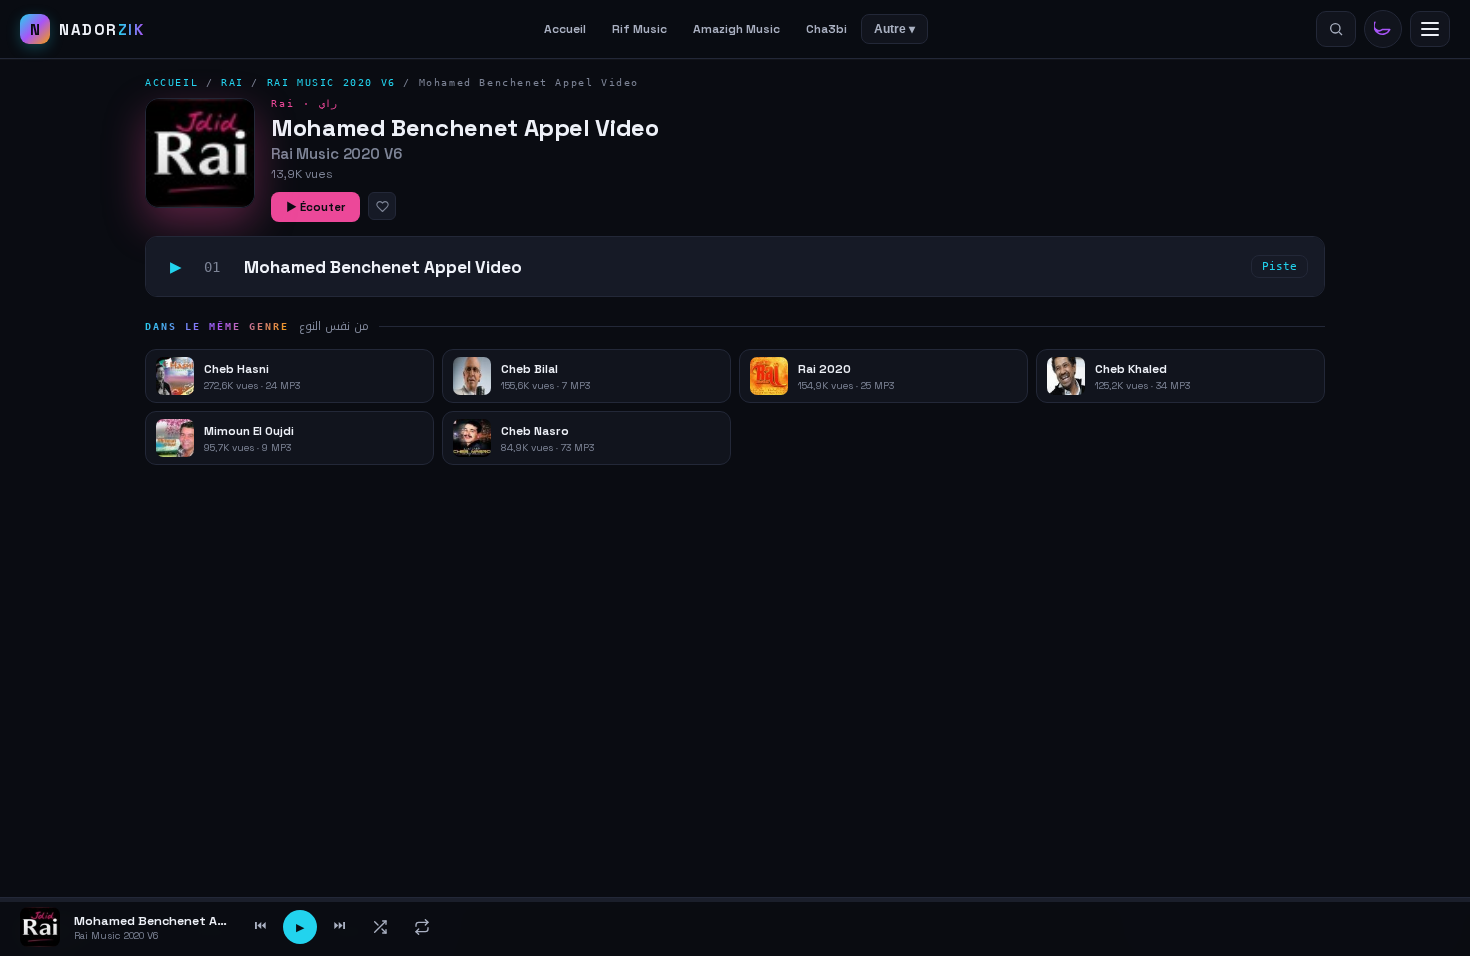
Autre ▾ (894, 29)
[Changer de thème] (1383, 29)
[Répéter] (422, 927)
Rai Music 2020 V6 (336, 154)
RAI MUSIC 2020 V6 (331, 82)
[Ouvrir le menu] (1430, 29)
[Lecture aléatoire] (380, 927)
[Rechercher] (1336, 29)
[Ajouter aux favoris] (382, 206)
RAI (232, 82)
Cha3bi (826, 29)
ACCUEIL (171, 82)
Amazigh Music (736, 29)
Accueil (565, 29)
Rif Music (639, 29)
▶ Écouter (315, 207)
